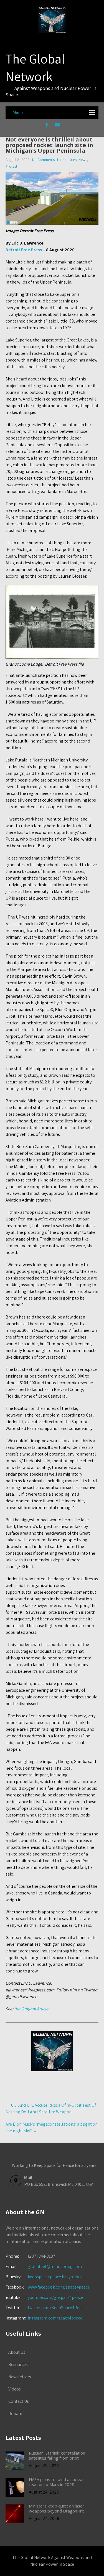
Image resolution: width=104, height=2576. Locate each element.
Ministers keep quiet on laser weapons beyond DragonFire (57, 2508)
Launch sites (67, 160)
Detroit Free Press (24, 250)
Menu (18, 112)
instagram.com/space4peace (55, 2318)
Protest (11, 166)
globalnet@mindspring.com (44, 2266)
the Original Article (31, 2009)
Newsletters (20, 2377)
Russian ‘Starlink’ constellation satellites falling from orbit (57, 2455)
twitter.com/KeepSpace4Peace (57, 2308)
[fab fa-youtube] (57, 126)
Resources (18, 2364)
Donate (15, 2413)
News (83, 160)
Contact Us (19, 2401)
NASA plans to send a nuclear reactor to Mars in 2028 (56, 2482)
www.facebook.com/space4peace (59, 2287)
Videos (15, 2389)
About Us (17, 2352)
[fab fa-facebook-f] (47, 126)
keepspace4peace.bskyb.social (56, 2277)
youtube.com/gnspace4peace (55, 2297)
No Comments (43, 160)
